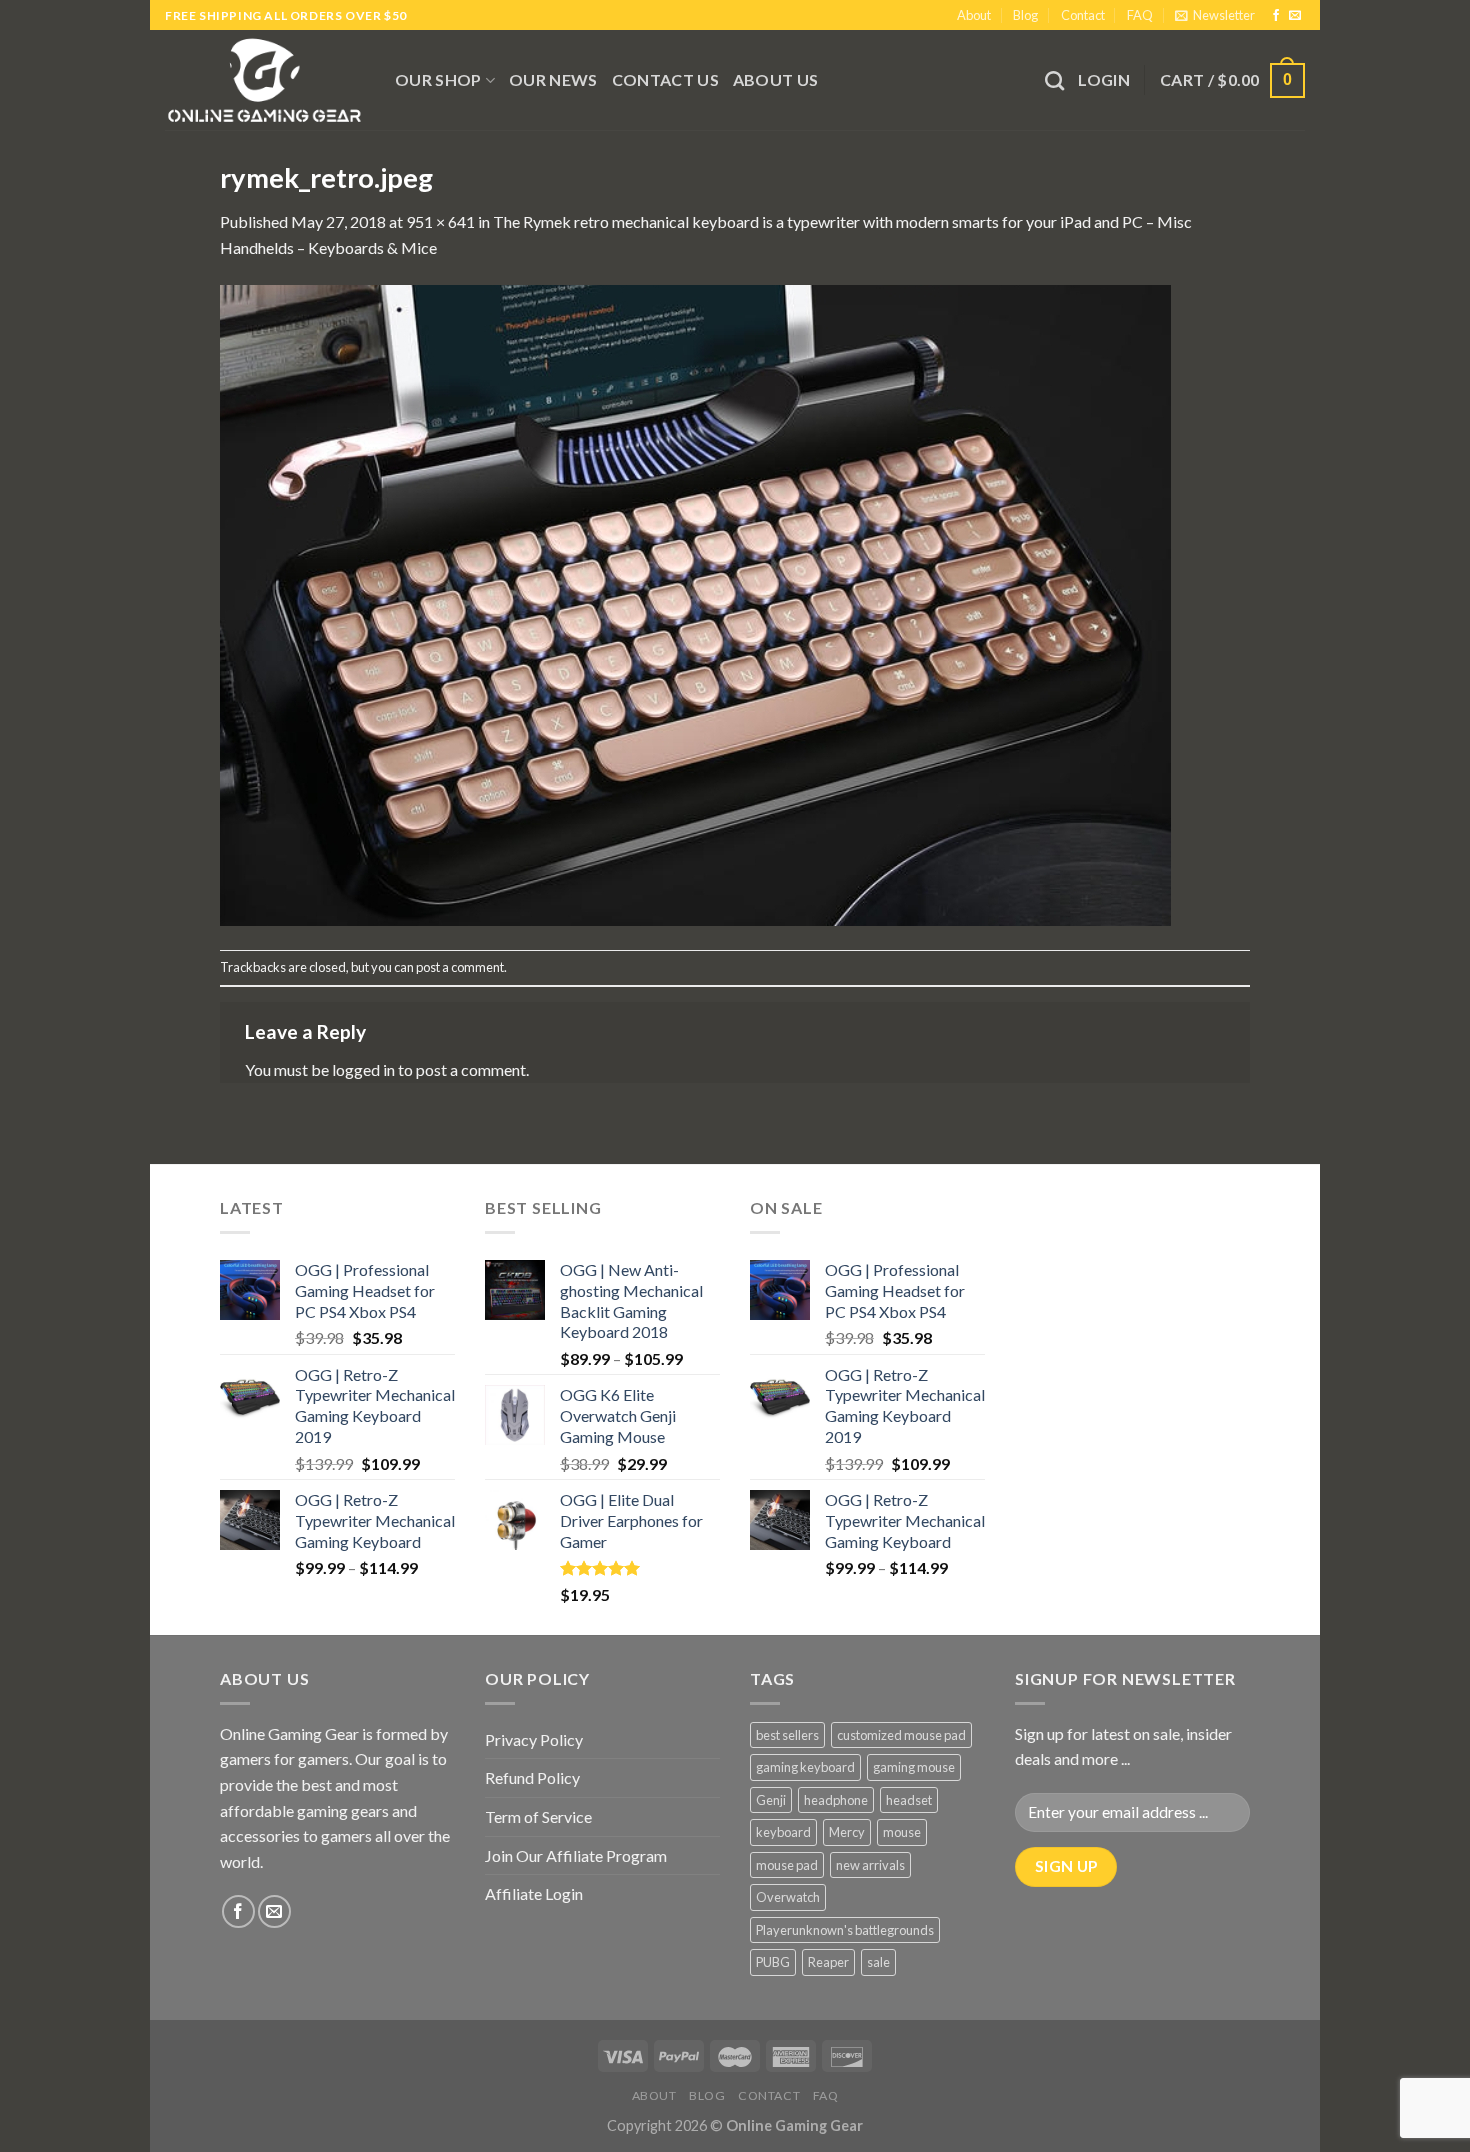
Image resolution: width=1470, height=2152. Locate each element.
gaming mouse (914, 1767)
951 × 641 (440, 221)
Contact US (665, 79)
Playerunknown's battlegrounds (845, 1930)
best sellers (787, 1735)
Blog (1025, 15)
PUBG (773, 1962)
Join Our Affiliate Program (576, 1855)
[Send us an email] (1295, 16)
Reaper (828, 1962)
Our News (553, 79)
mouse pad (787, 1865)
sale (878, 1962)
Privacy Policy (534, 1739)
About (974, 15)
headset (909, 1800)
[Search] (1054, 80)
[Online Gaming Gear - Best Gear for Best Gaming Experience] (265, 80)
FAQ (1140, 15)
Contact (1083, 15)
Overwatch (788, 1897)
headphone (836, 1800)
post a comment (460, 967)
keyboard (783, 1832)
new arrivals (870, 1865)
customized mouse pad (901, 1735)
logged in (363, 1069)
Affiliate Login (534, 1893)
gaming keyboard (805, 1767)
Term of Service (538, 1816)
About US (776, 79)
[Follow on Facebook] (1276, 16)
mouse (902, 1832)
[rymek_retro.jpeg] (695, 602)
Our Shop (438, 79)
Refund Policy (532, 1777)
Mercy (847, 1832)
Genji (771, 1800)
